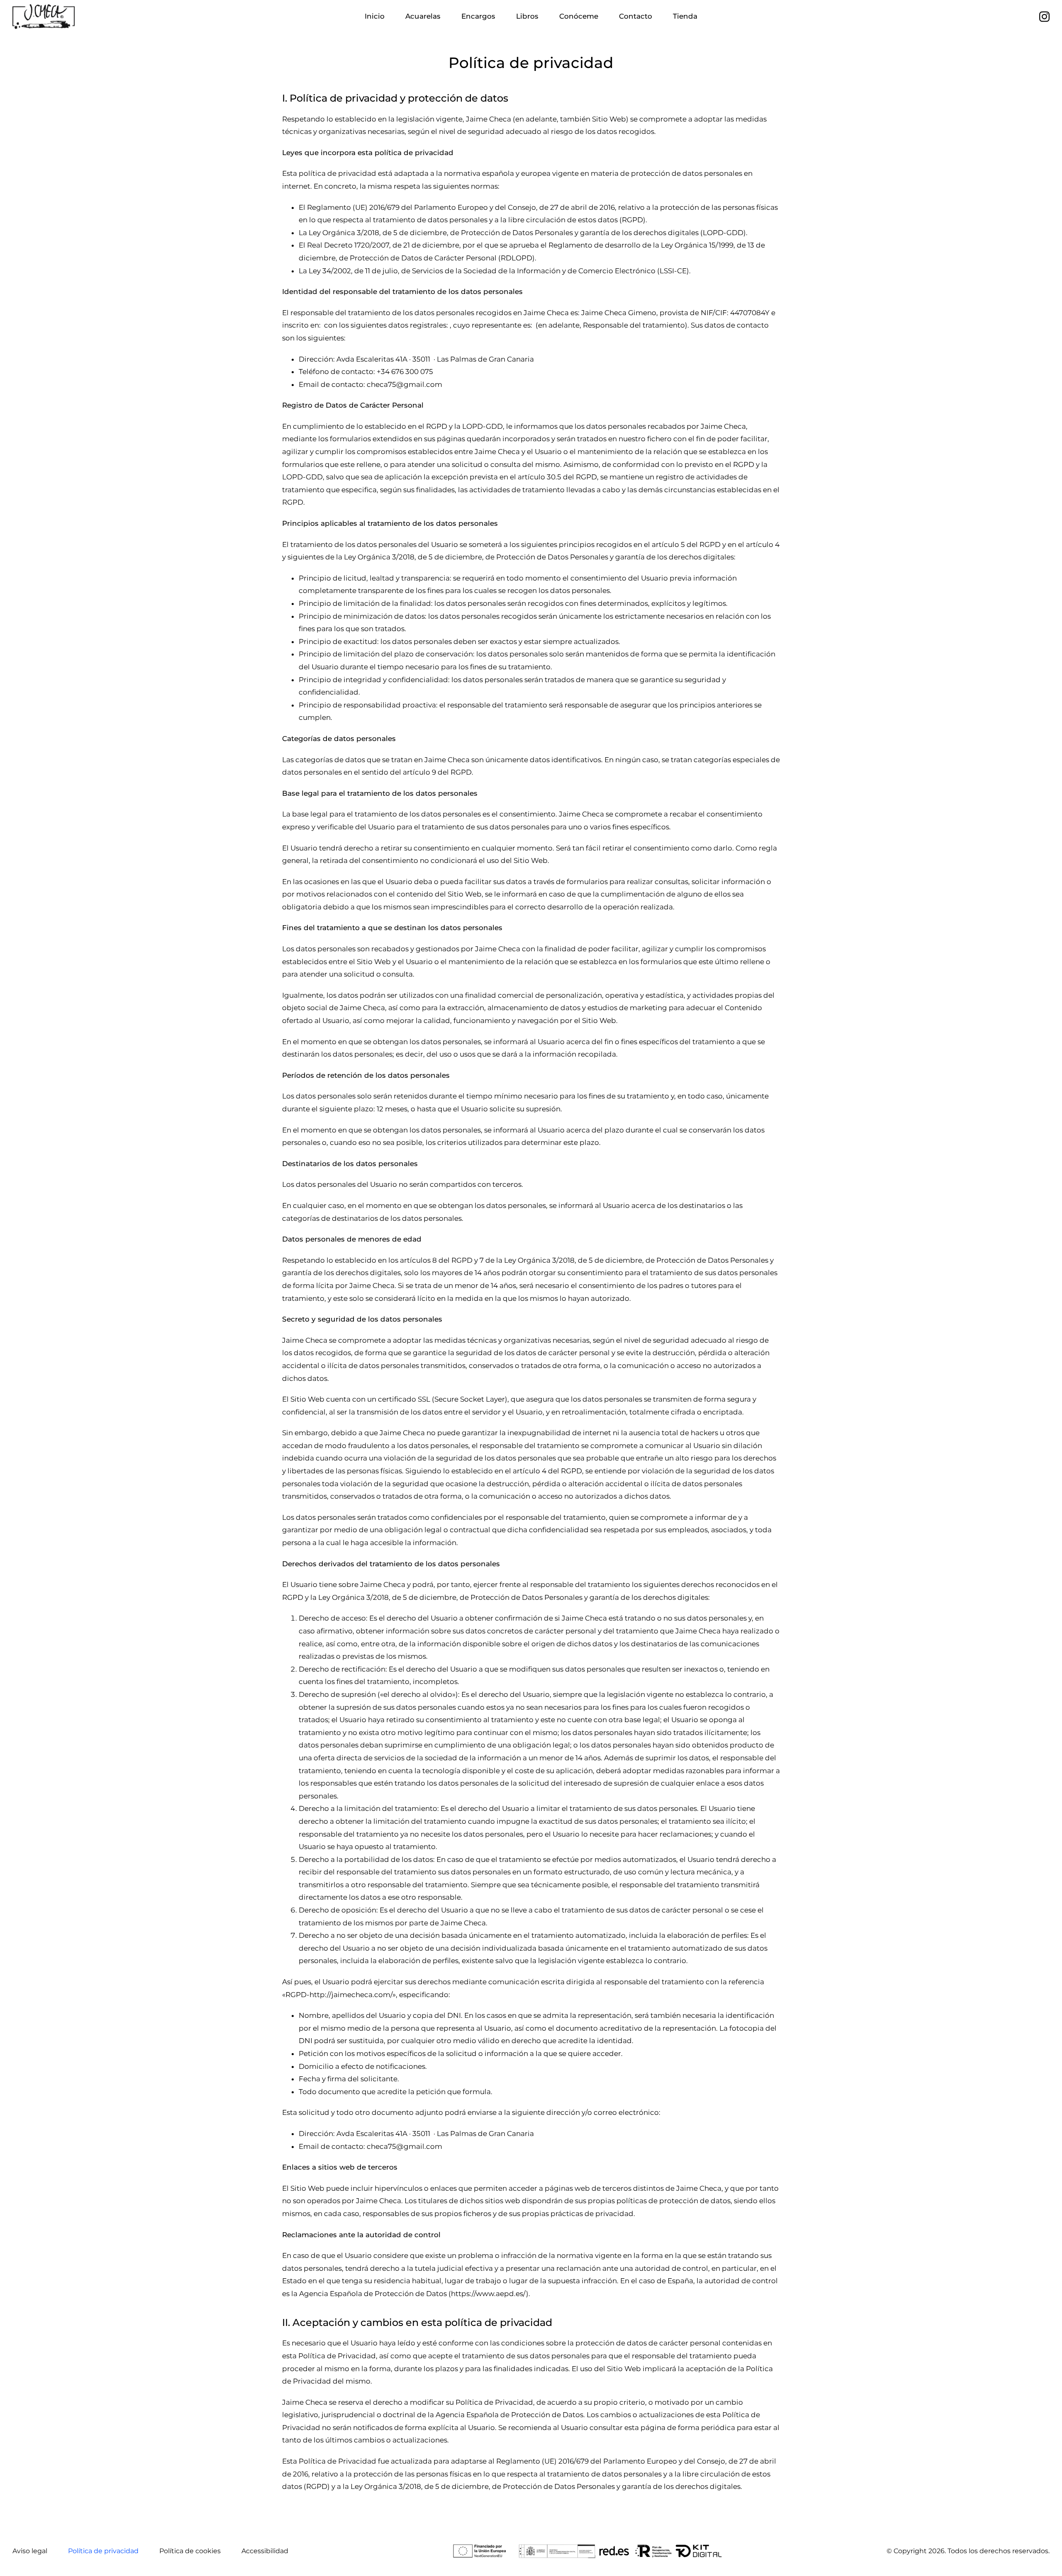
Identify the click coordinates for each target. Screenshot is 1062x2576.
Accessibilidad (265, 2551)
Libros (527, 16)
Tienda (685, 16)
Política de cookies (190, 2551)
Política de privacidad (103, 2551)
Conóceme (579, 16)
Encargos (478, 16)
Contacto (636, 16)
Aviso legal (30, 2551)
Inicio (375, 16)
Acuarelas (423, 16)
